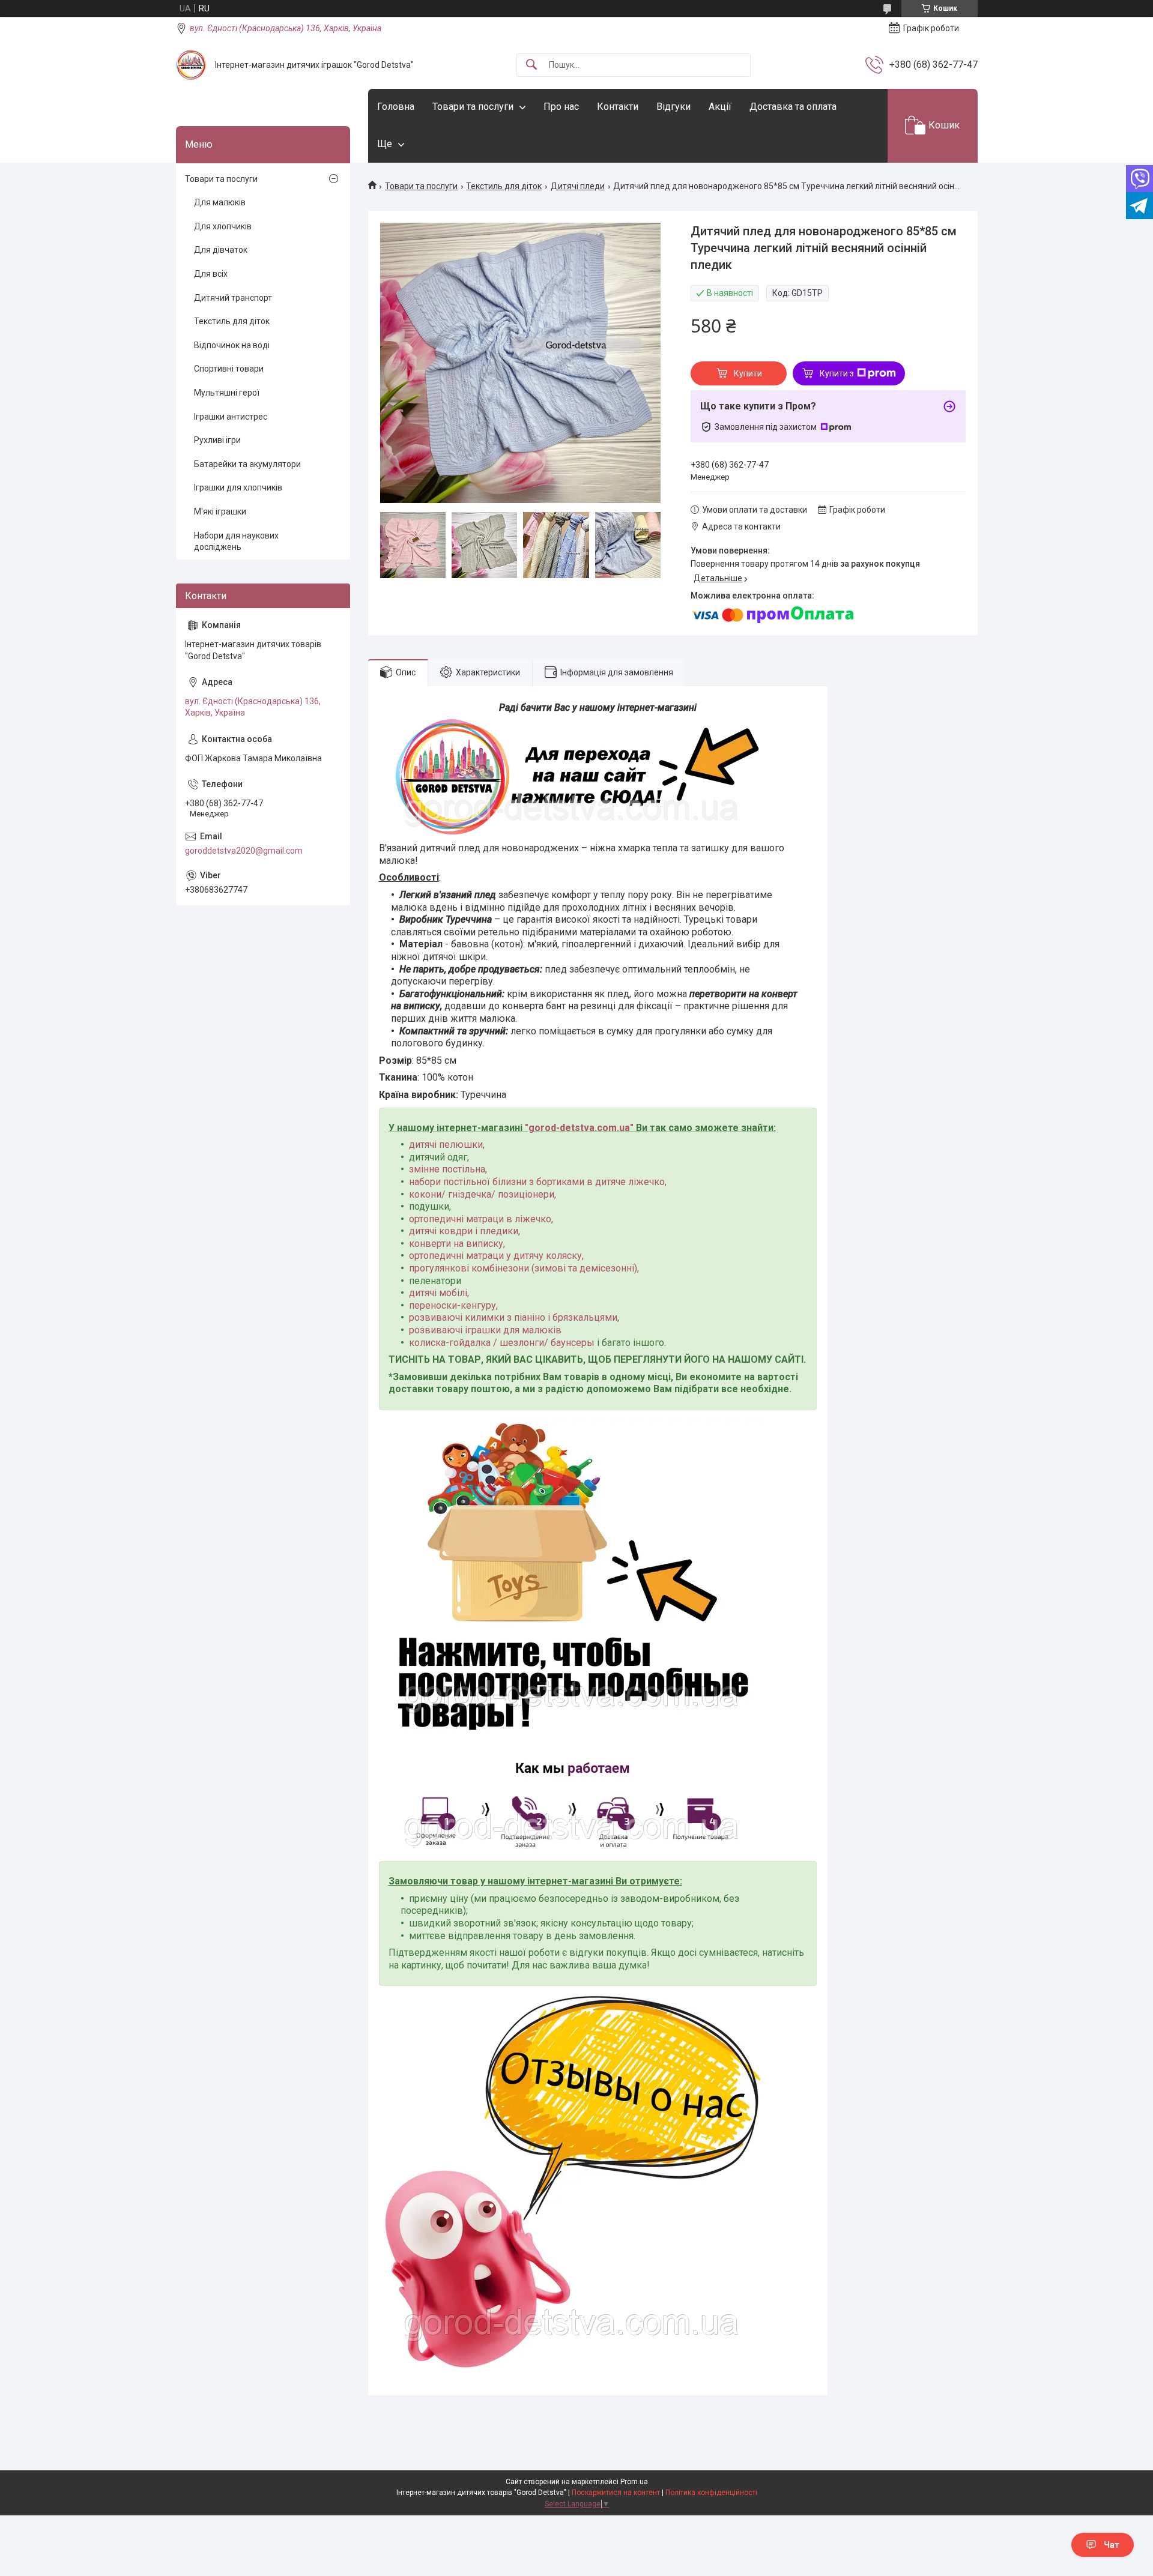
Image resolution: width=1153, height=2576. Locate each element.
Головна (396, 107)
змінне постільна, (448, 1169)
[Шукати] (531, 65)
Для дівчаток (221, 250)
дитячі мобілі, (439, 1293)
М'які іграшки (220, 511)
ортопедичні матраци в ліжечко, (481, 1219)
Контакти (618, 107)
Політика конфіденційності (711, 2493)
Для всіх (211, 274)
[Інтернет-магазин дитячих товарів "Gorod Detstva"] (191, 65)
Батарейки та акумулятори (247, 464)
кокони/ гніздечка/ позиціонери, (483, 1194)
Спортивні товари (229, 369)
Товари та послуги (473, 107)
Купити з (837, 373)
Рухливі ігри (217, 440)
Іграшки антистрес (231, 417)
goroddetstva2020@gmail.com (244, 851)
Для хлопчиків (223, 226)
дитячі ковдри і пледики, (465, 1231)
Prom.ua (634, 2482)
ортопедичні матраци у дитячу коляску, (496, 1256)
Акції (720, 107)
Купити (748, 373)
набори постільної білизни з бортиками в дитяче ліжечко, (538, 1182)
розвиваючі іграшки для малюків (485, 1330)
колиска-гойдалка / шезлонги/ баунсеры (502, 1343)
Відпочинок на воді (232, 345)
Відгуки (673, 107)
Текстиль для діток (504, 186)
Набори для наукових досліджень (236, 541)
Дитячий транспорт (233, 298)
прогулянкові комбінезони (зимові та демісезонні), (524, 1268)
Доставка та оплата (793, 107)
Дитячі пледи (578, 186)
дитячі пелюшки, (447, 1145)
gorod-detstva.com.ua (579, 1128)
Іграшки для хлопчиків (238, 487)
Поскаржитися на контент (616, 2493)
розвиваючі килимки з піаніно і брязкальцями (513, 1317)
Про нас (561, 107)
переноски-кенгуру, (453, 1305)
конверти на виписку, (457, 1244)
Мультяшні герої (227, 393)
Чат (1112, 2545)
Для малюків (220, 202)
